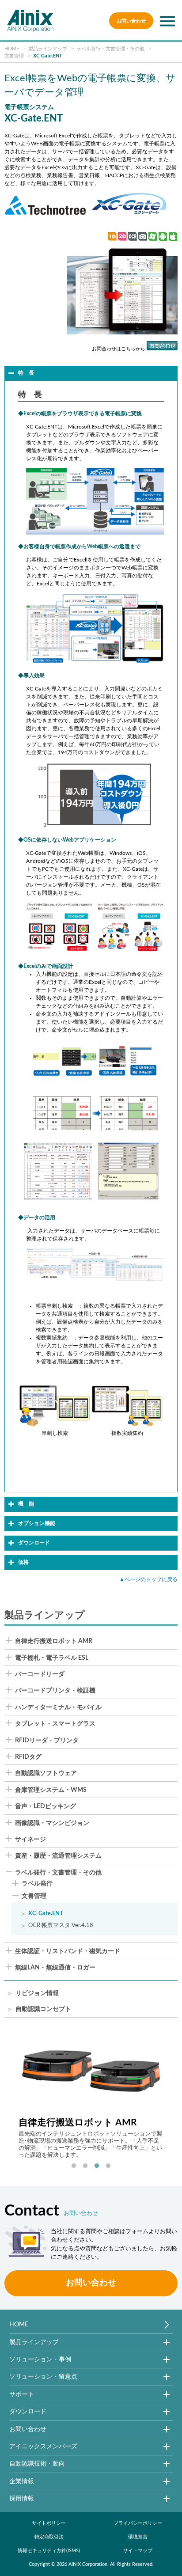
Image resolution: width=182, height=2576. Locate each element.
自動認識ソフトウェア (46, 1773)
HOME (19, 2324)
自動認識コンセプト (43, 2009)
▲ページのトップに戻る (148, 1579)
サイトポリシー (49, 2523)
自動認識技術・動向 (37, 2464)
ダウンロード (28, 2411)
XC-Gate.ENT (46, 1913)
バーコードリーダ (40, 1674)
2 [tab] (85, 2166)
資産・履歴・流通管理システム (58, 1856)
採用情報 (22, 2498)
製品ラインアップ (34, 2342)
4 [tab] (108, 2166)
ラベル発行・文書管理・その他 (58, 1873)
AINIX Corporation (88, 2564)
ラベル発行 (37, 1884)
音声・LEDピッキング (45, 1806)
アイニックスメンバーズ (43, 2446)
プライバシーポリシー (138, 2523)
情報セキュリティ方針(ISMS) (49, 2551)
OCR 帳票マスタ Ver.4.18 (61, 1925)
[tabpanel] (91, 2095)
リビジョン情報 (37, 1994)
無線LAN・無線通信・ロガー (55, 1968)
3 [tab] (97, 2166)
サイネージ (30, 1840)
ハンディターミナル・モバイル (58, 1707)
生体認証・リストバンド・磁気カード (68, 1951)
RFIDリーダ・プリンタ (47, 1741)
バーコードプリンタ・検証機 (55, 1691)
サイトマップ (138, 2551)
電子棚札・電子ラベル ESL (52, 1658)
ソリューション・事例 (40, 2359)
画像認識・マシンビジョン (52, 1823)
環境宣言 (138, 2537)
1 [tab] (74, 2166)
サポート (22, 2394)
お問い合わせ (131, 21)
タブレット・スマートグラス (55, 1724)
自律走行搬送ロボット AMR (54, 1641)
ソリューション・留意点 (43, 2377)
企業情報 (22, 2481)
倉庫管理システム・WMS (51, 1790)
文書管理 (34, 1896)
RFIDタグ (28, 1757)
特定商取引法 (49, 2537)
